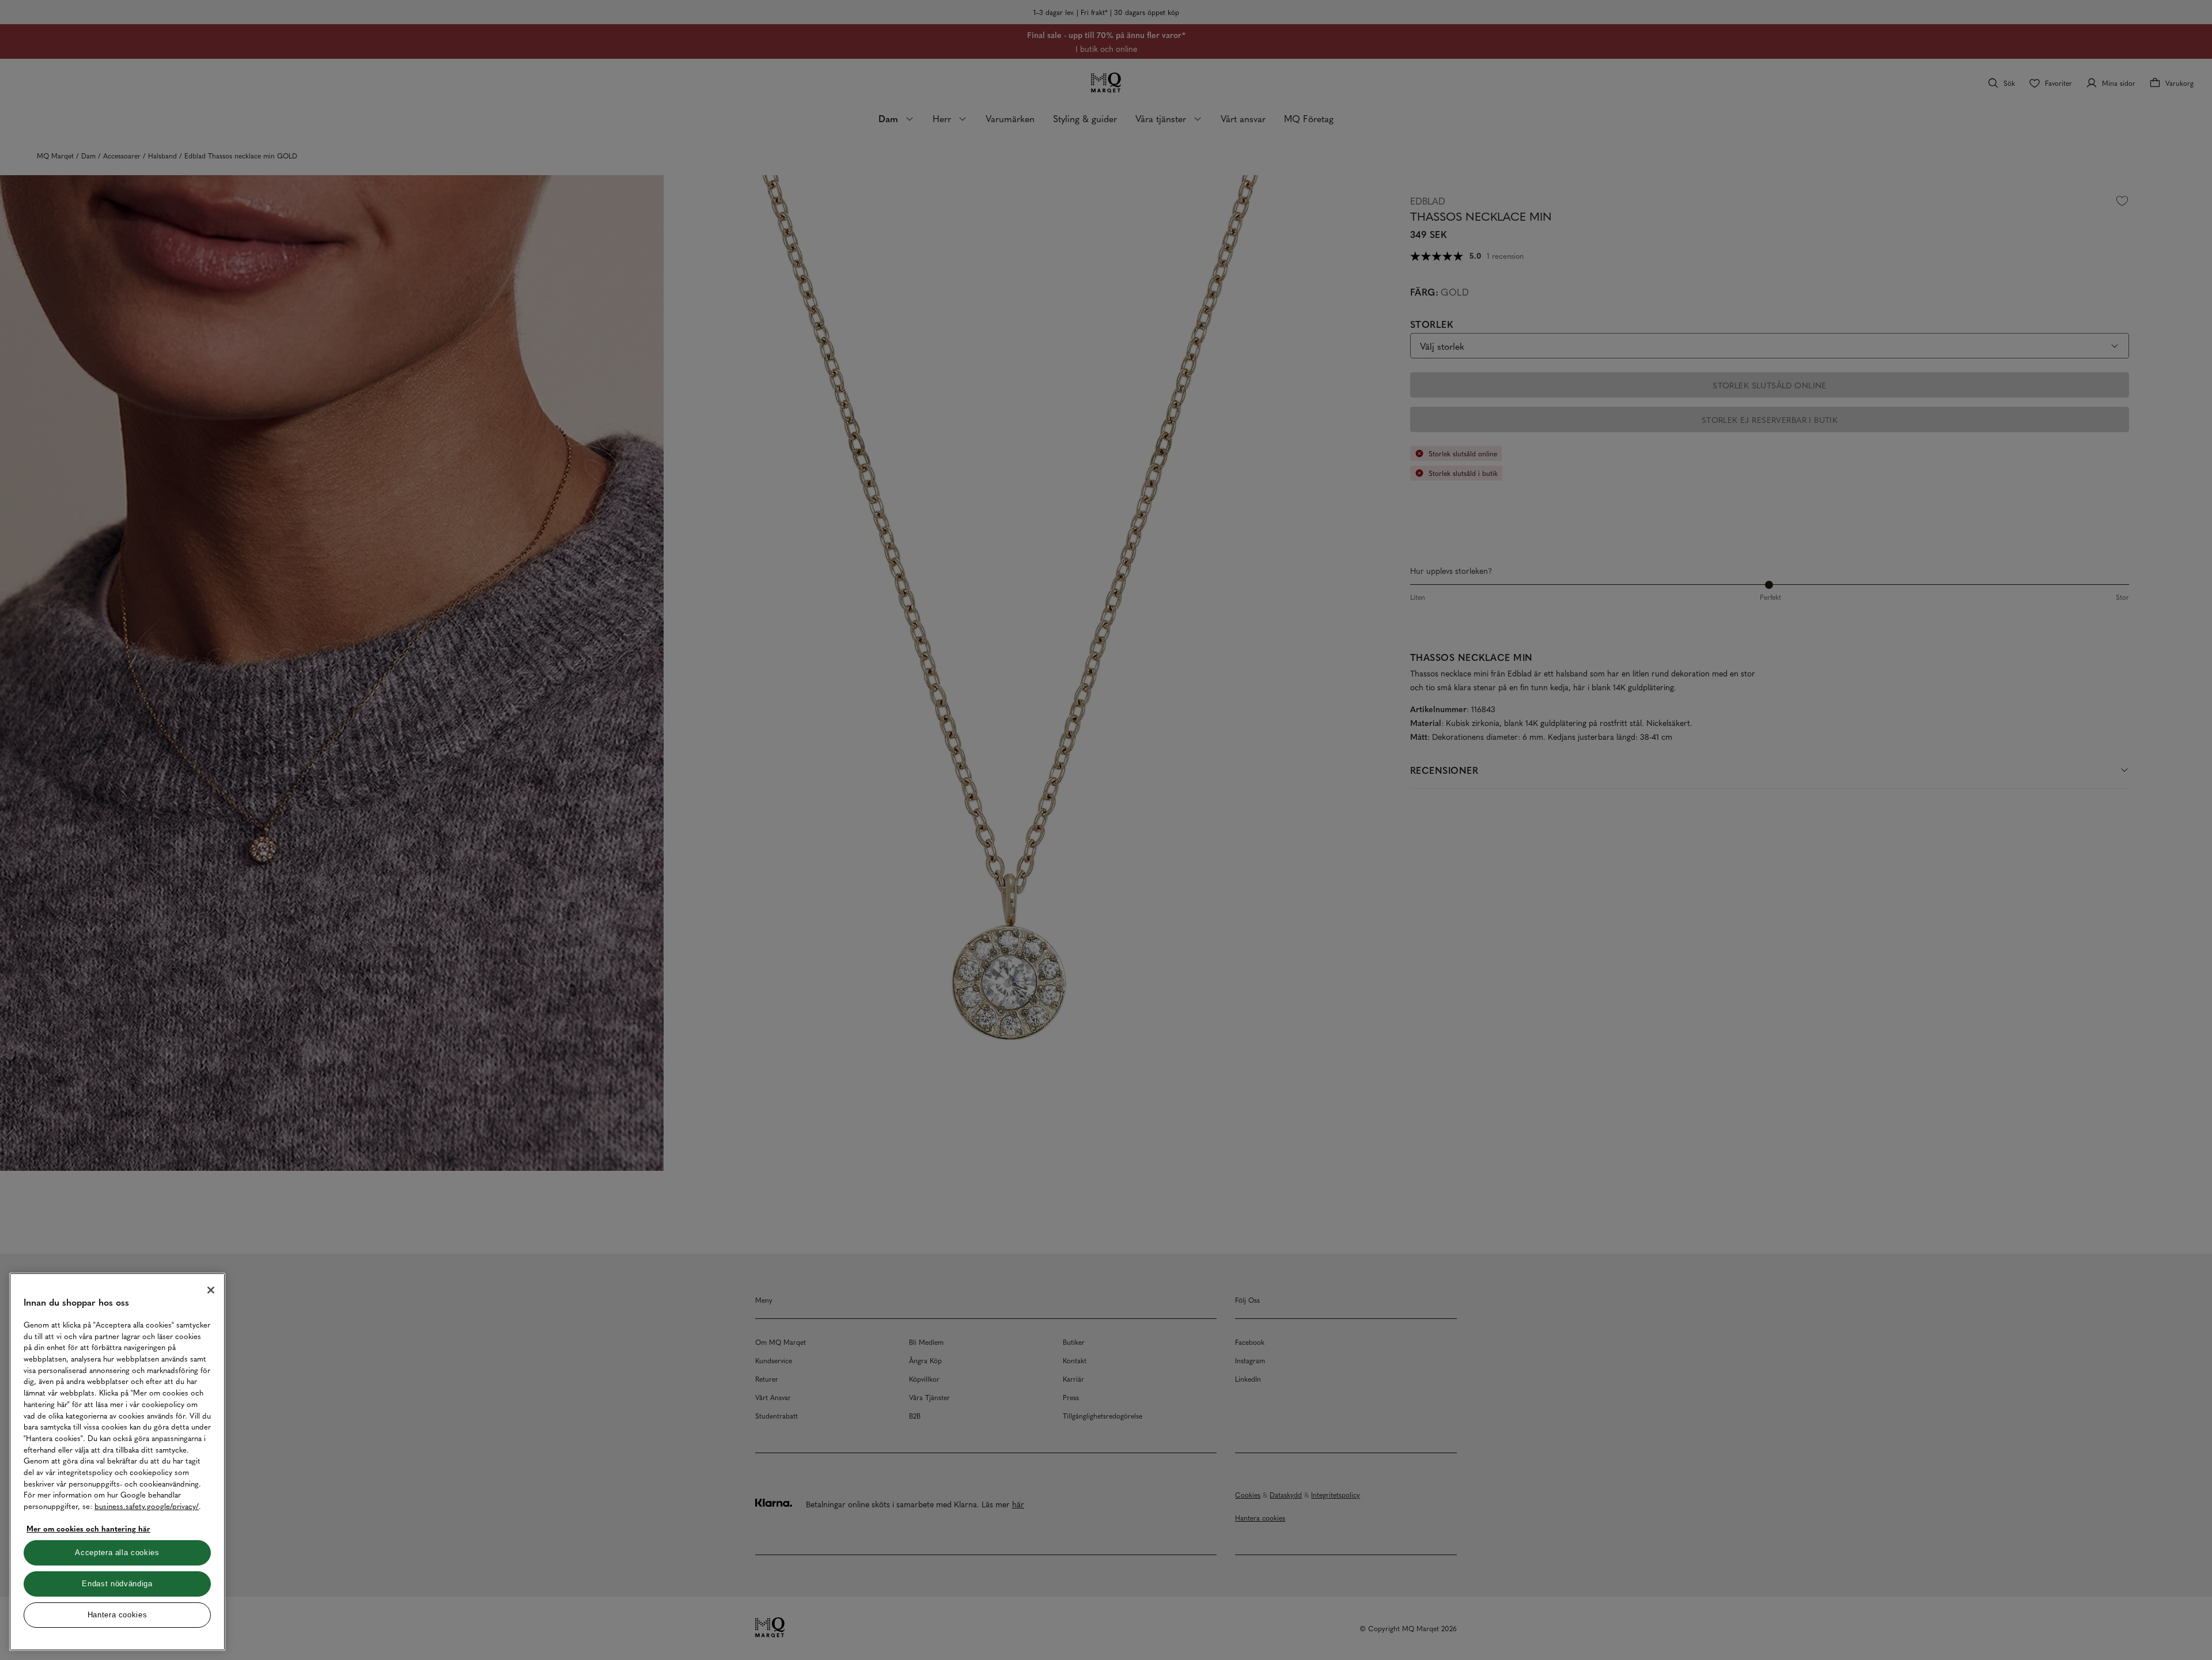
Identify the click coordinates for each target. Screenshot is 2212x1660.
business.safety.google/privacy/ (147, 1506)
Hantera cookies (118, 1615)
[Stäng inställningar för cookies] (211, 1290)
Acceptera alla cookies (117, 1553)
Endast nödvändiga (117, 1584)
